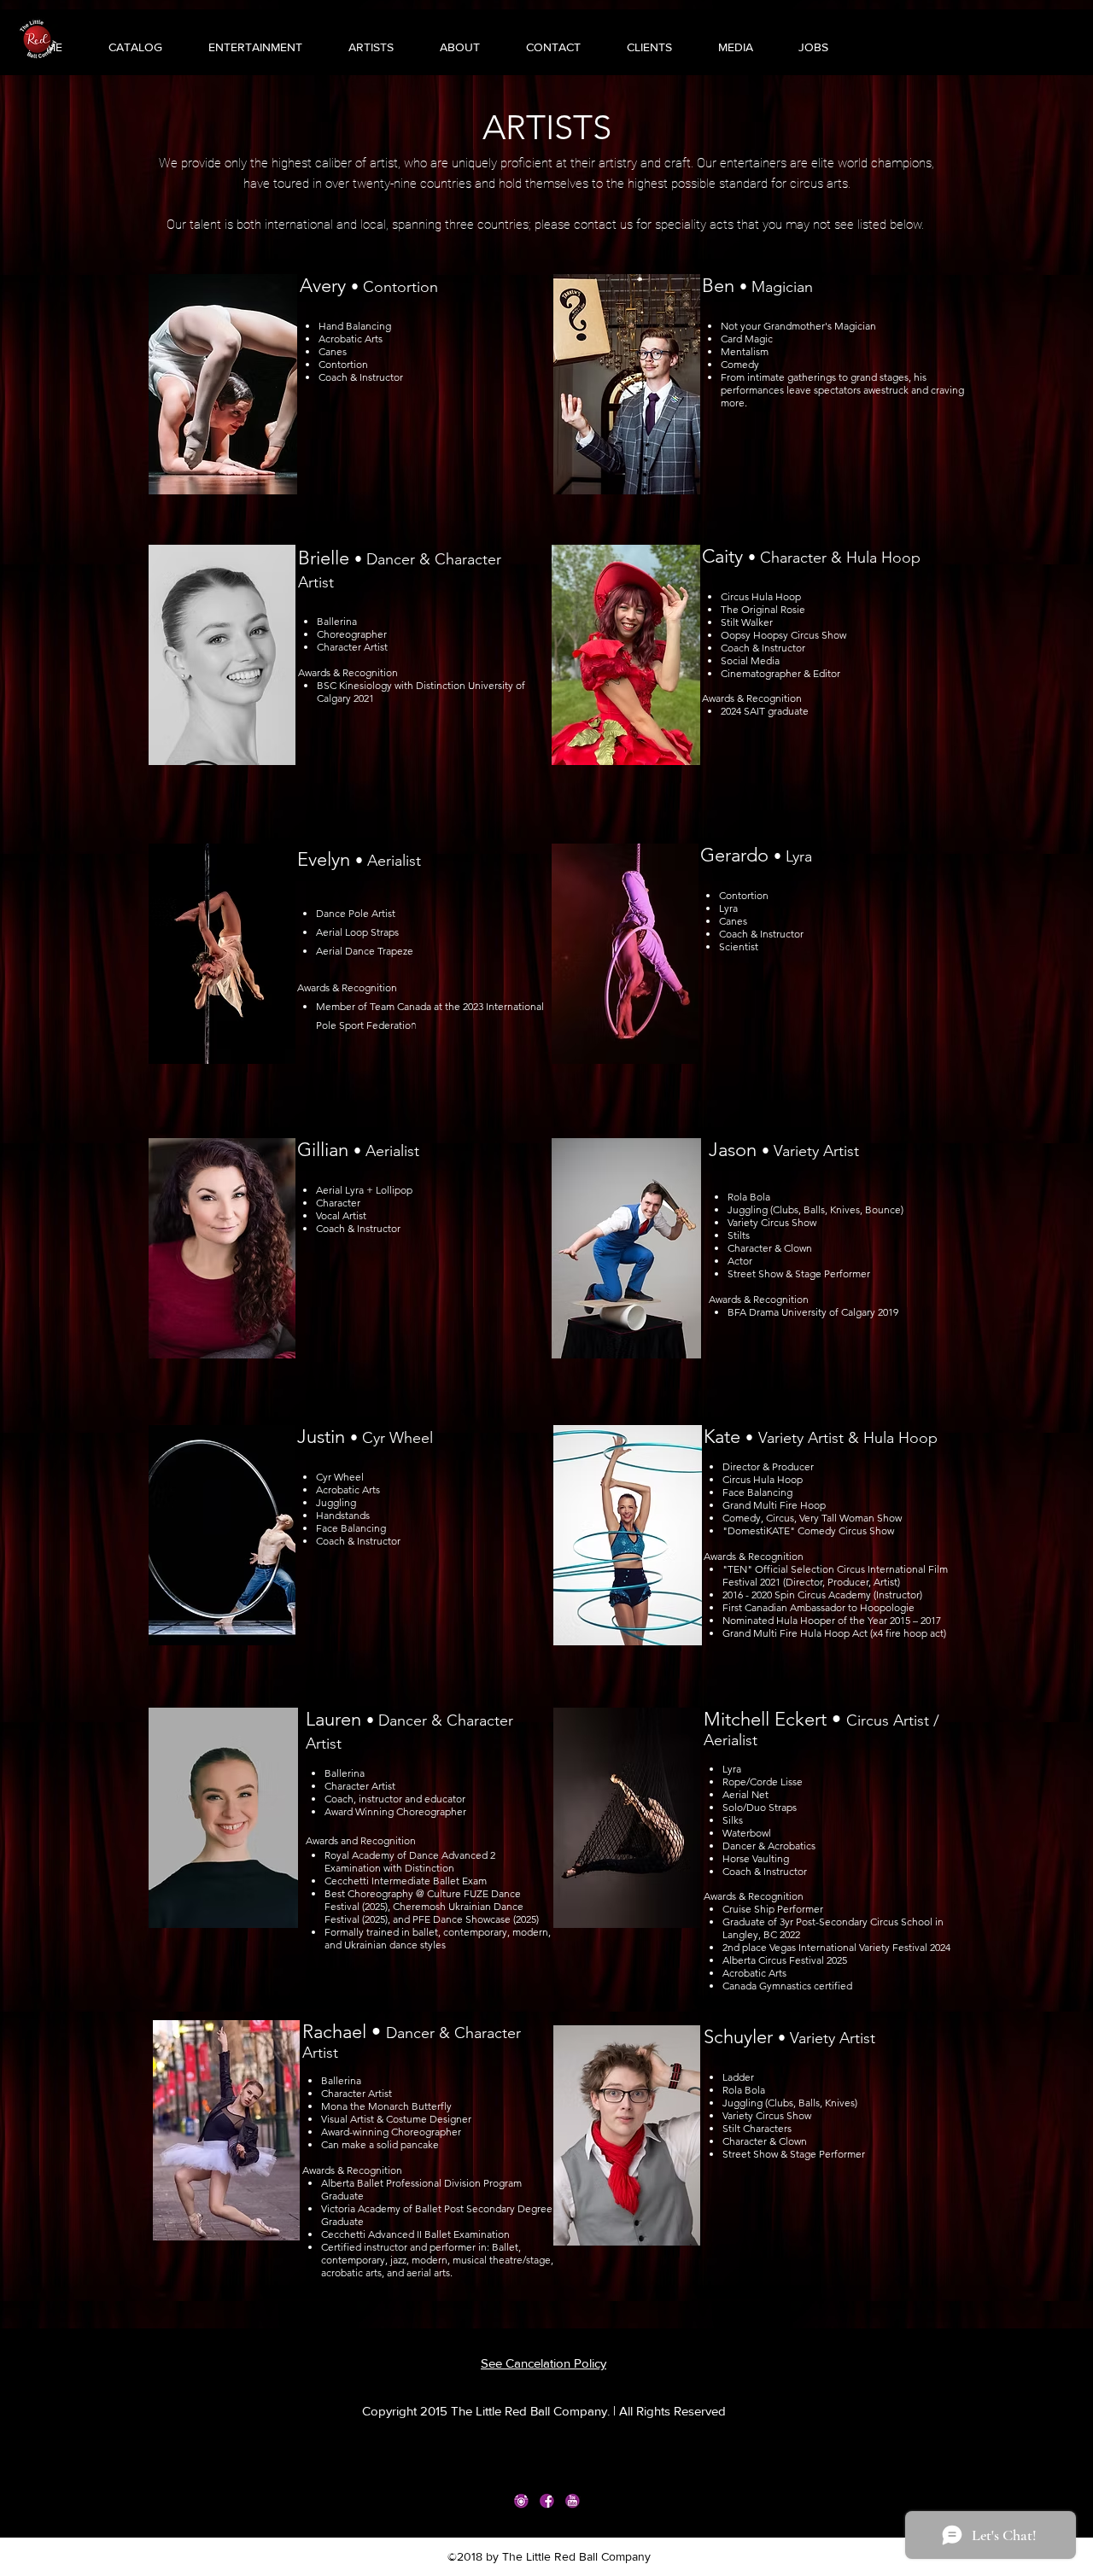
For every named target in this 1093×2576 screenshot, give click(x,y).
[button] (241, 47)
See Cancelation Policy (544, 2363)
